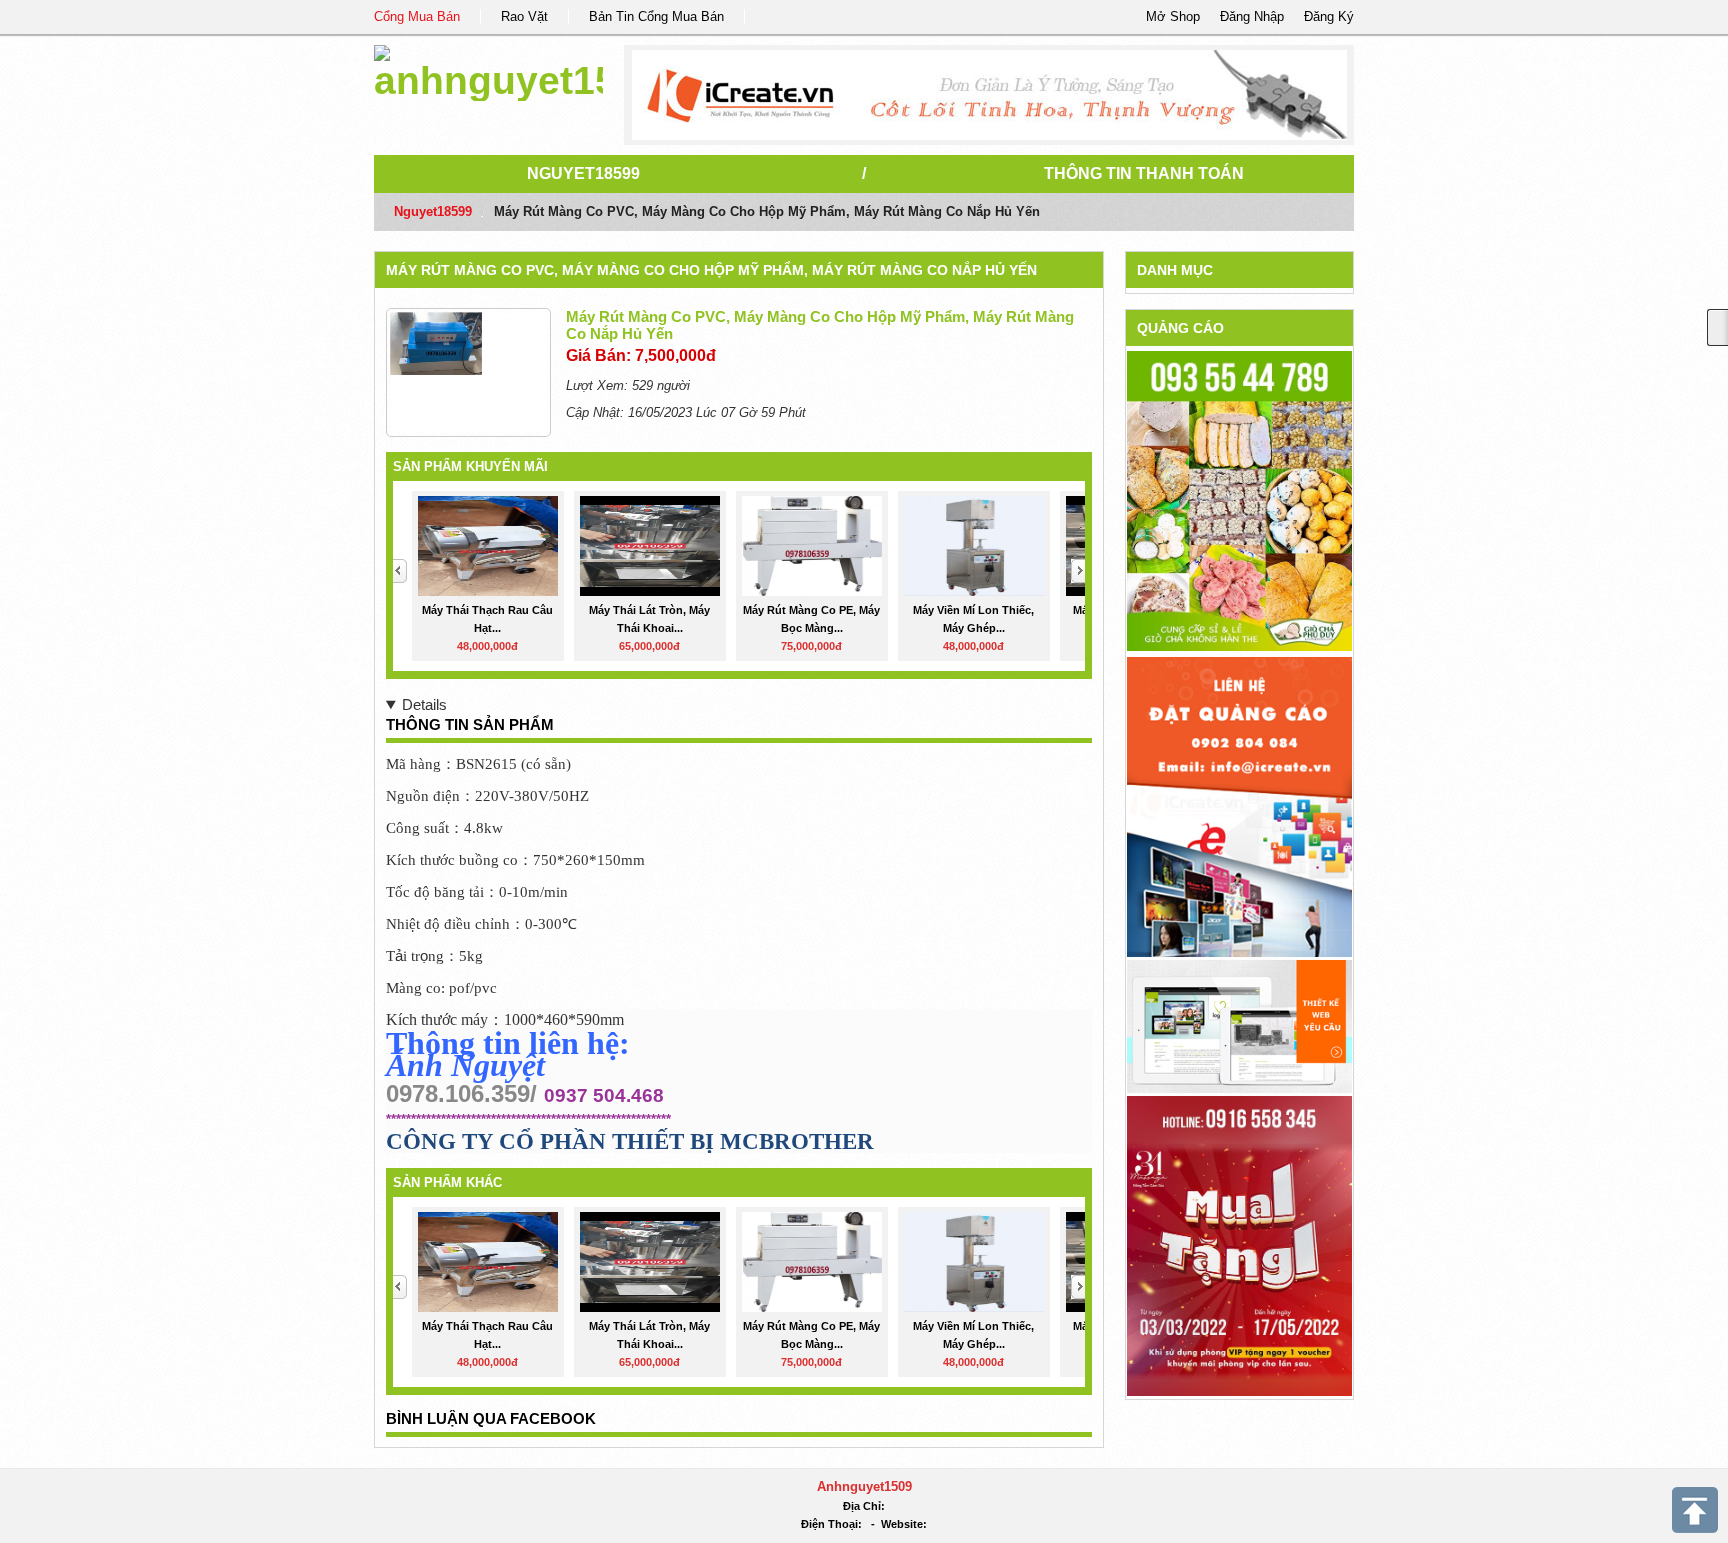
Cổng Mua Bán (417, 16)
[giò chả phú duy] (1239, 500)
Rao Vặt (524, 16)
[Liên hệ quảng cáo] (1239, 805)
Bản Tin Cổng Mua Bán (656, 16)
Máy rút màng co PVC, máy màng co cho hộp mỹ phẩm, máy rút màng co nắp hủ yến (711, 270)
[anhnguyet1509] (488, 69)
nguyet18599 (583, 173)
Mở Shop (1173, 16)
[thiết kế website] (989, 95)
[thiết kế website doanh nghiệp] (1239, 1025)
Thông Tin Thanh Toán (1144, 173)
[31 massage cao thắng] (1239, 1244)
